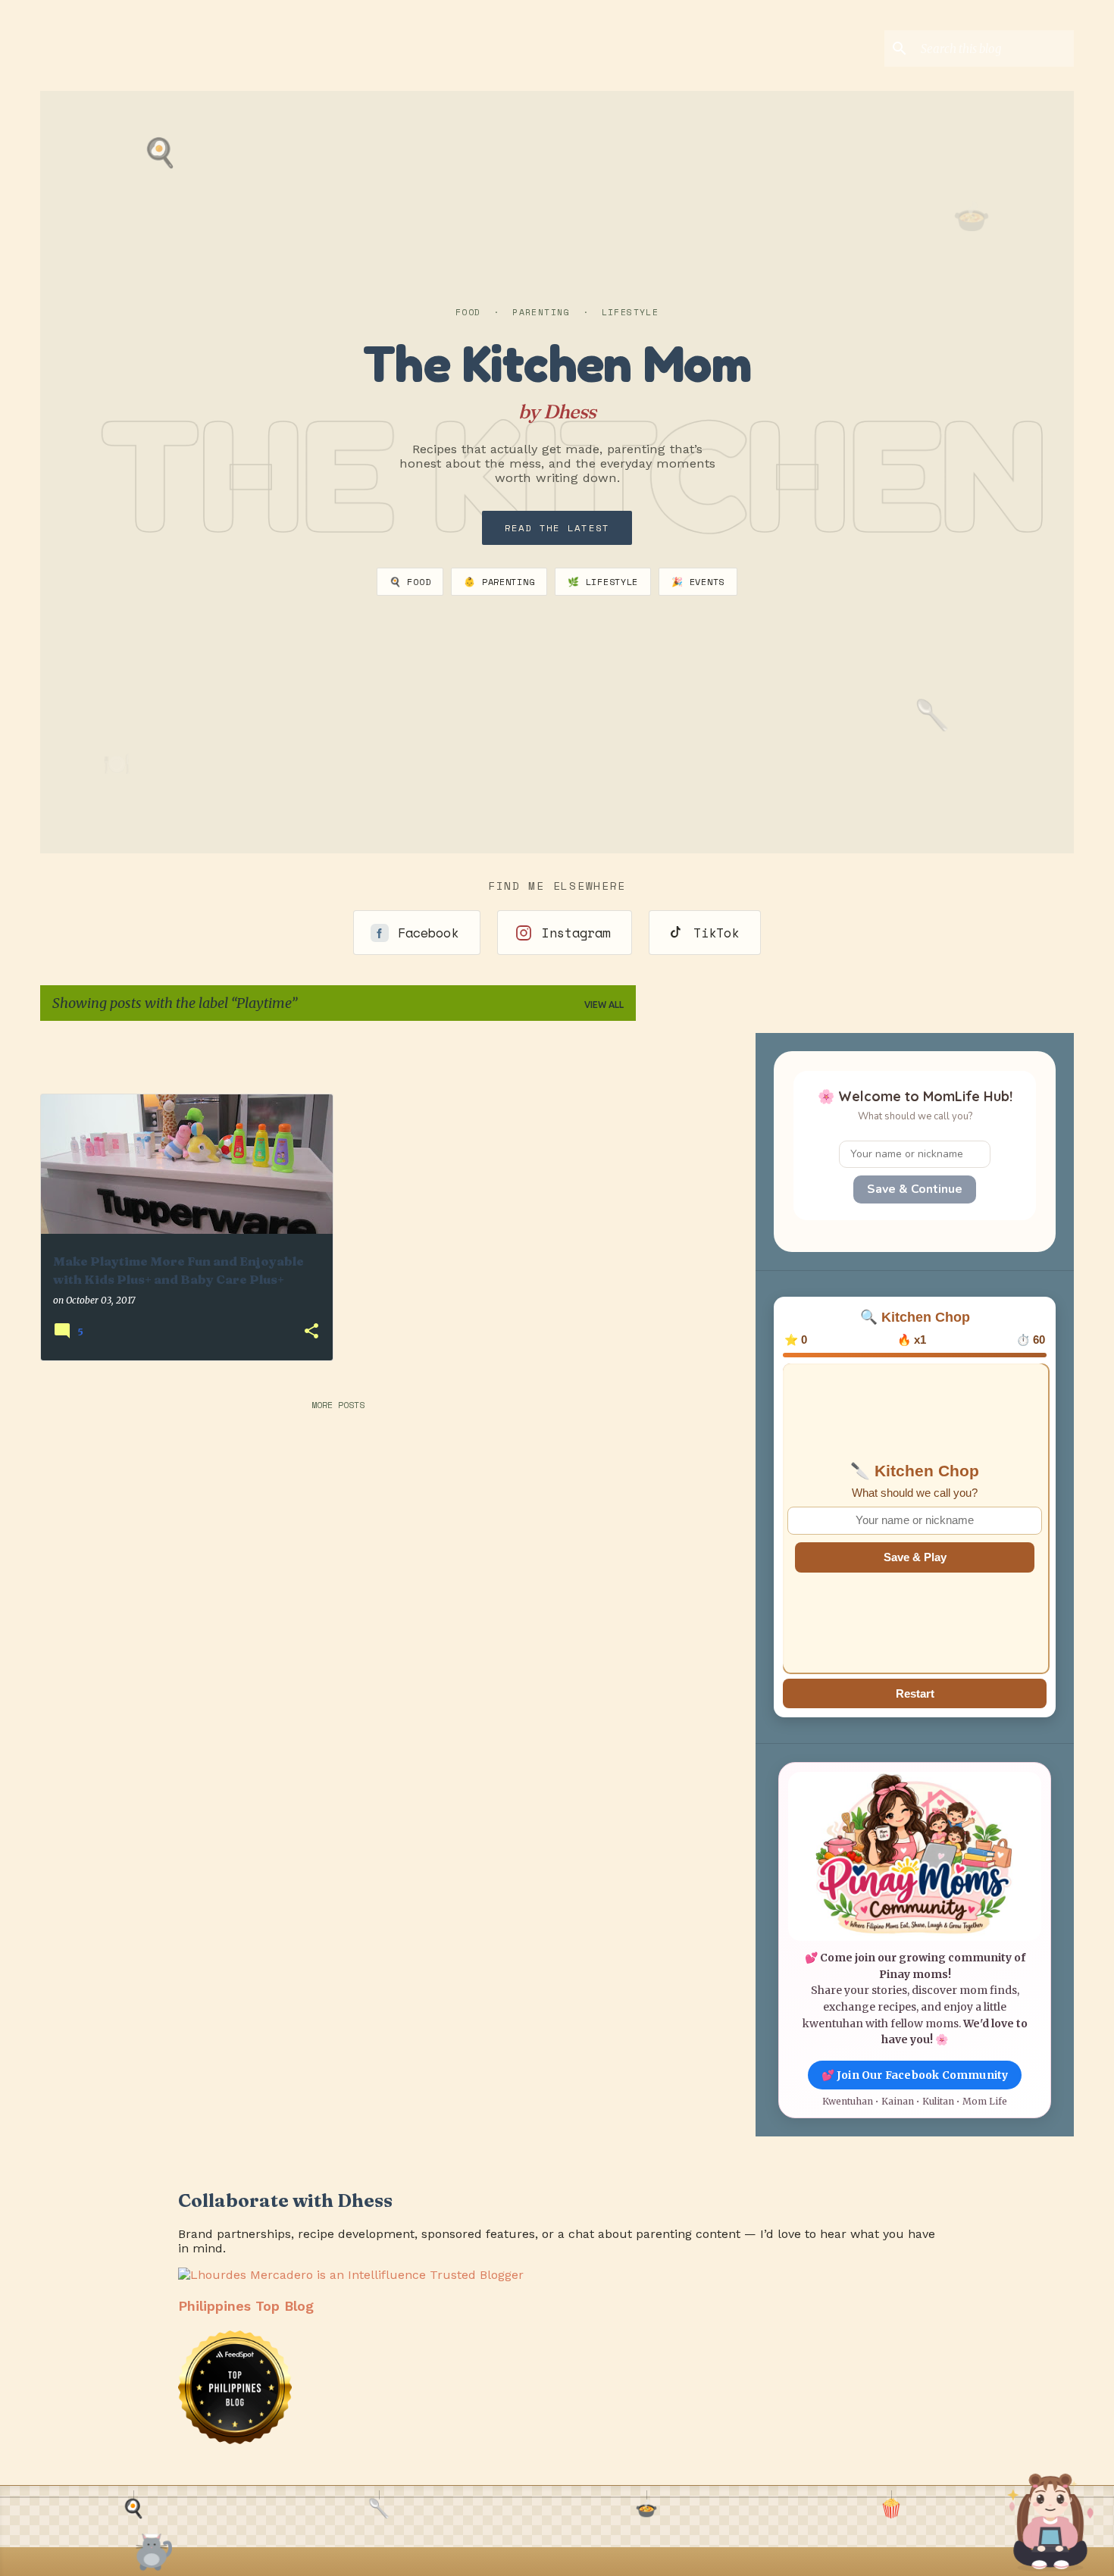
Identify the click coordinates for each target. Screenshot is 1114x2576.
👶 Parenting (499, 582)
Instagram (576, 933)
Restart (915, 1693)
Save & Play (915, 1557)
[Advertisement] (736, 1056)
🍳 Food (410, 582)
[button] (311, 1332)
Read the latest (557, 528)
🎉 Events (698, 582)
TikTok (716, 933)
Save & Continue (915, 1189)
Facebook (428, 933)
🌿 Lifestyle (603, 582)
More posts (338, 1405)
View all (604, 1005)
